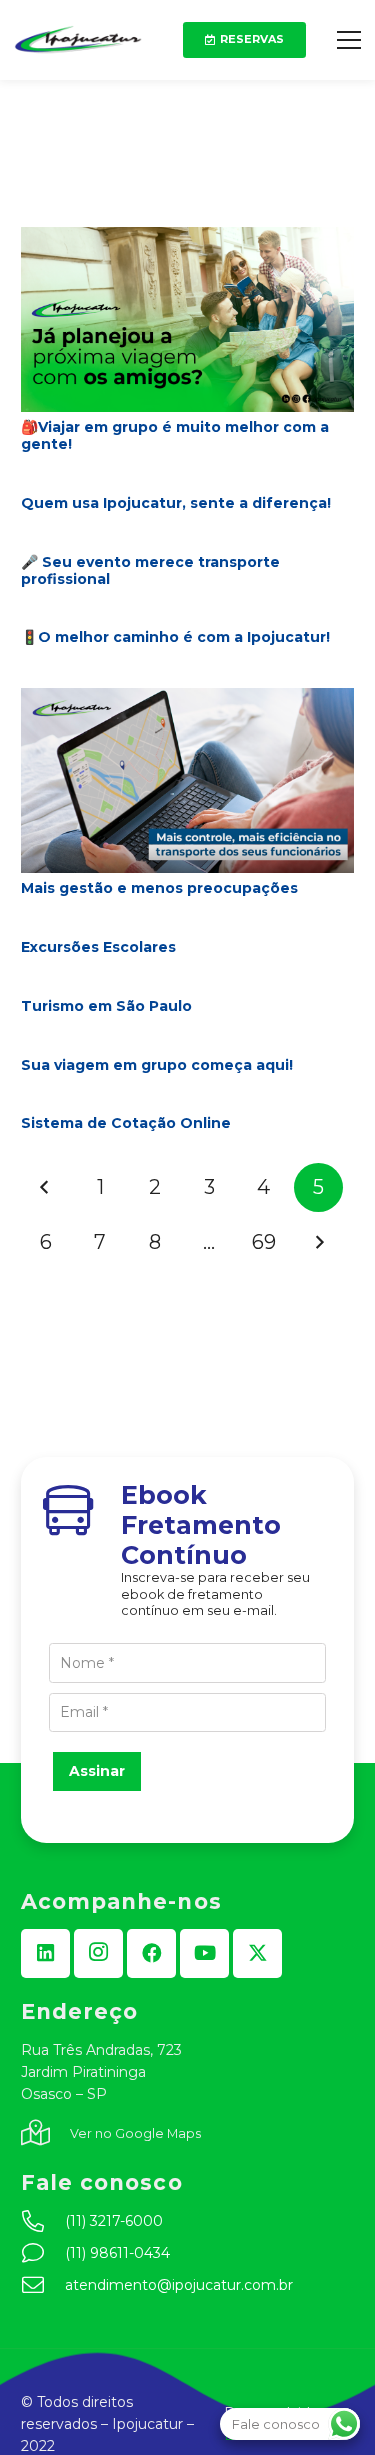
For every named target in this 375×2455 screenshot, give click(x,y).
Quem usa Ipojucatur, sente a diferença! (176, 503)
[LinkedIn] (45, 1953)
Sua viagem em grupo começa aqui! (157, 1065)
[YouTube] (204, 1953)
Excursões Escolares (98, 947)
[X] (257, 1953)
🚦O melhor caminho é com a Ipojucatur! (175, 637)
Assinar (97, 1771)
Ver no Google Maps (135, 2133)
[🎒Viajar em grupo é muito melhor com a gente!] (187, 238)
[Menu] (349, 40)
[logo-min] (78, 40)
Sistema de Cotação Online (126, 1123)
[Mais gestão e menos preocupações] (187, 699)
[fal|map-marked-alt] (45, 2134)
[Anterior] (45, 1187)
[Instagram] (98, 1953)
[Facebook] (151, 1953)
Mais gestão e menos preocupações (159, 888)
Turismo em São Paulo (106, 1006)
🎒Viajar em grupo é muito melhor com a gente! (175, 435)
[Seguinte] (318, 1242)
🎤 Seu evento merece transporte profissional (150, 570)
